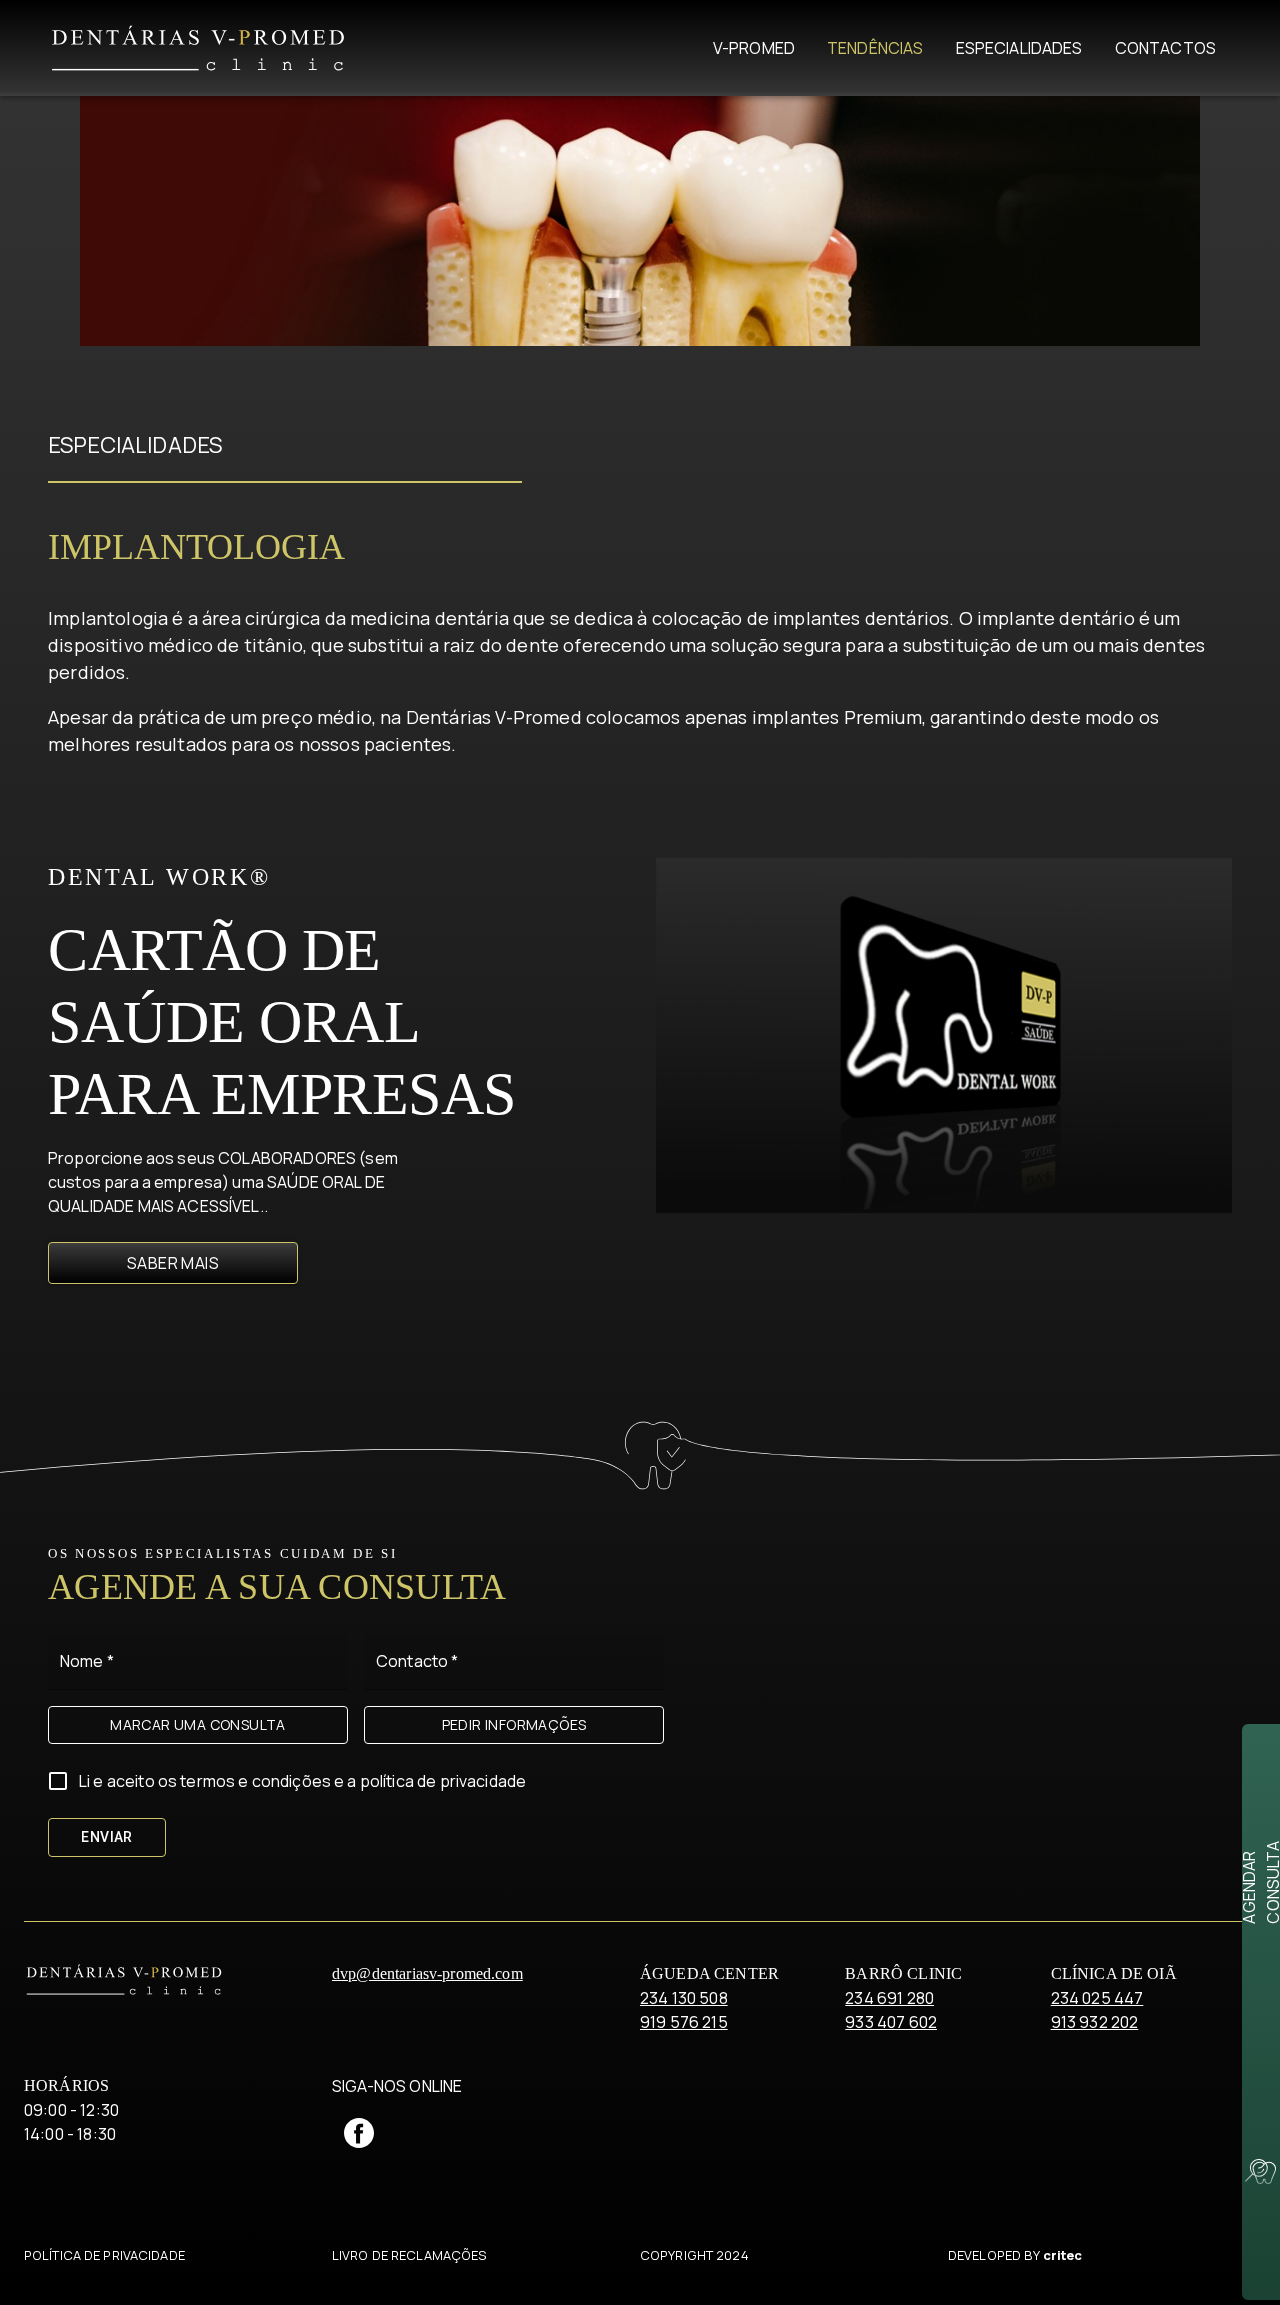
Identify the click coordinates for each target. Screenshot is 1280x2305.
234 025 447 (1097, 1998)
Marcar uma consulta (198, 1724)
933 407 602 (891, 2022)
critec (1063, 2255)
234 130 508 (684, 1998)
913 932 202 (1095, 2022)
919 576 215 (684, 2022)
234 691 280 (889, 1998)
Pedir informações (514, 1724)
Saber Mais (173, 1263)
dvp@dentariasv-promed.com (427, 1973)
